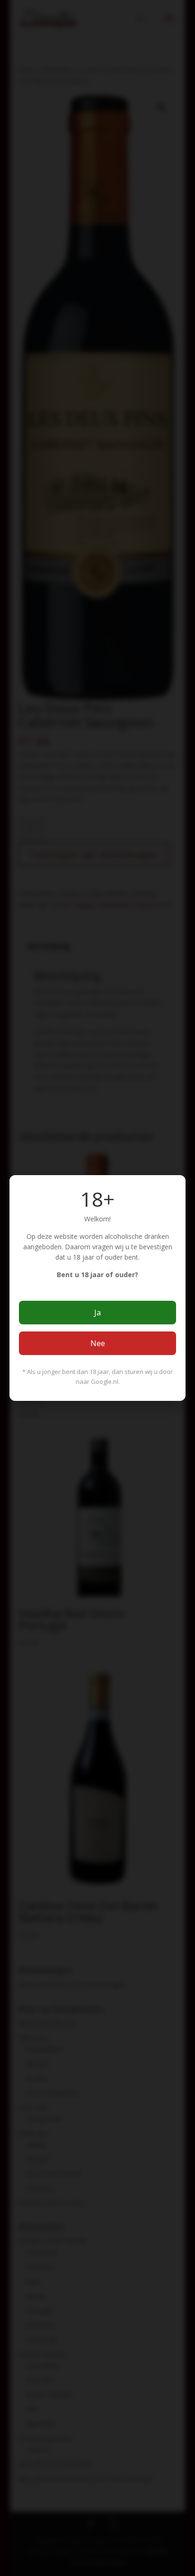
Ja (97, 1313)
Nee (98, 1343)
